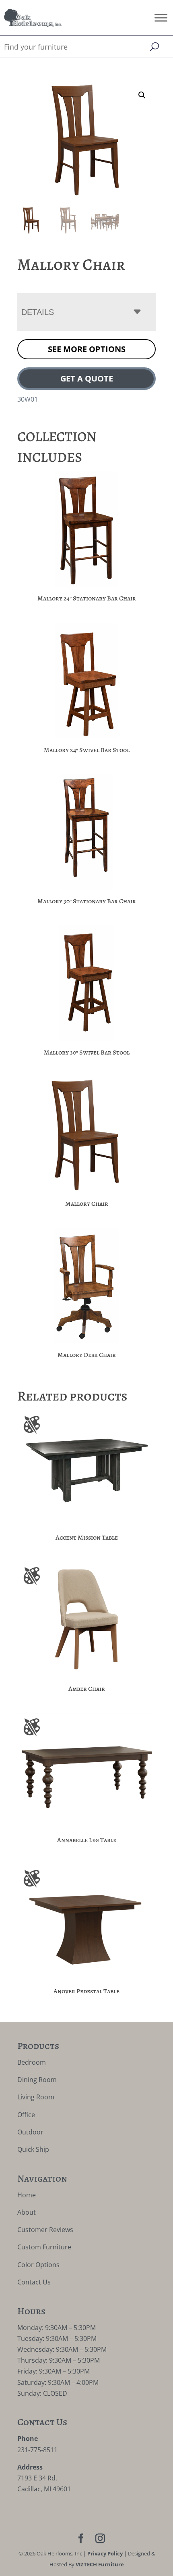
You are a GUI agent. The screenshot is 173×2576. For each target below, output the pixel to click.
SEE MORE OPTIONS (87, 349)
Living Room (36, 2097)
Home (27, 2195)
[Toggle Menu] (161, 18)
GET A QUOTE (87, 378)
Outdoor (30, 2132)
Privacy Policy (105, 2553)
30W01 (28, 399)
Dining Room (37, 2080)
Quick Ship (33, 2149)
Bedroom (32, 2062)
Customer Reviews (45, 2230)
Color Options (38, 2265)
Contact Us (34, 2282)
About (27, 2212)
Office (26, 2115)
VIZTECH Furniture (100, 2564)
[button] (142, 95)
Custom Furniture (44, 2247)
